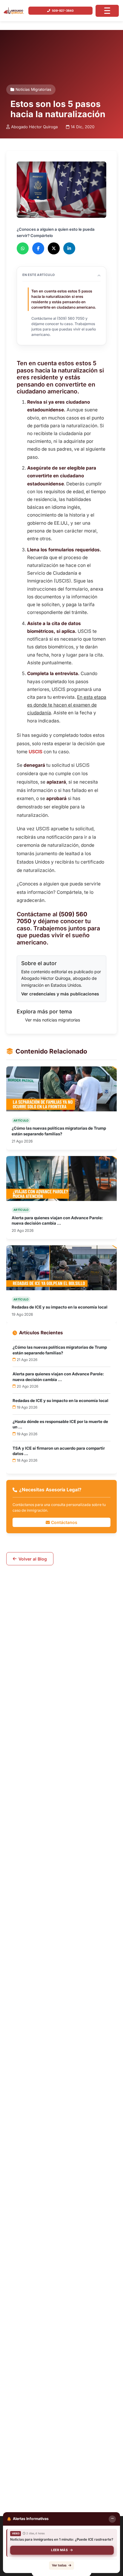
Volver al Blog (33, 1559)
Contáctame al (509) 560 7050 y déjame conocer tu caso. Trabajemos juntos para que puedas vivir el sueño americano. (64, 326)
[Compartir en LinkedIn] (69, 248)
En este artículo (39, 275)
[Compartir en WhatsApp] (23, 248)
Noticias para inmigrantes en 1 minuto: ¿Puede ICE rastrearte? (62, 2539)
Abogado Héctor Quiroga (34, 127)
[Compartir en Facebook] (38, 248)
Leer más (59, 2550)
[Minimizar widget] (112, 2519)
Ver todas (59, 2565)
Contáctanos (64, 1522)
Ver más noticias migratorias (53, 1020)
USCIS (36, 752)
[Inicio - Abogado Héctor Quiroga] (14, 11)
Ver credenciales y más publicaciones (60, 994)
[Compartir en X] (54, 248)
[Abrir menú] (107, 11)
